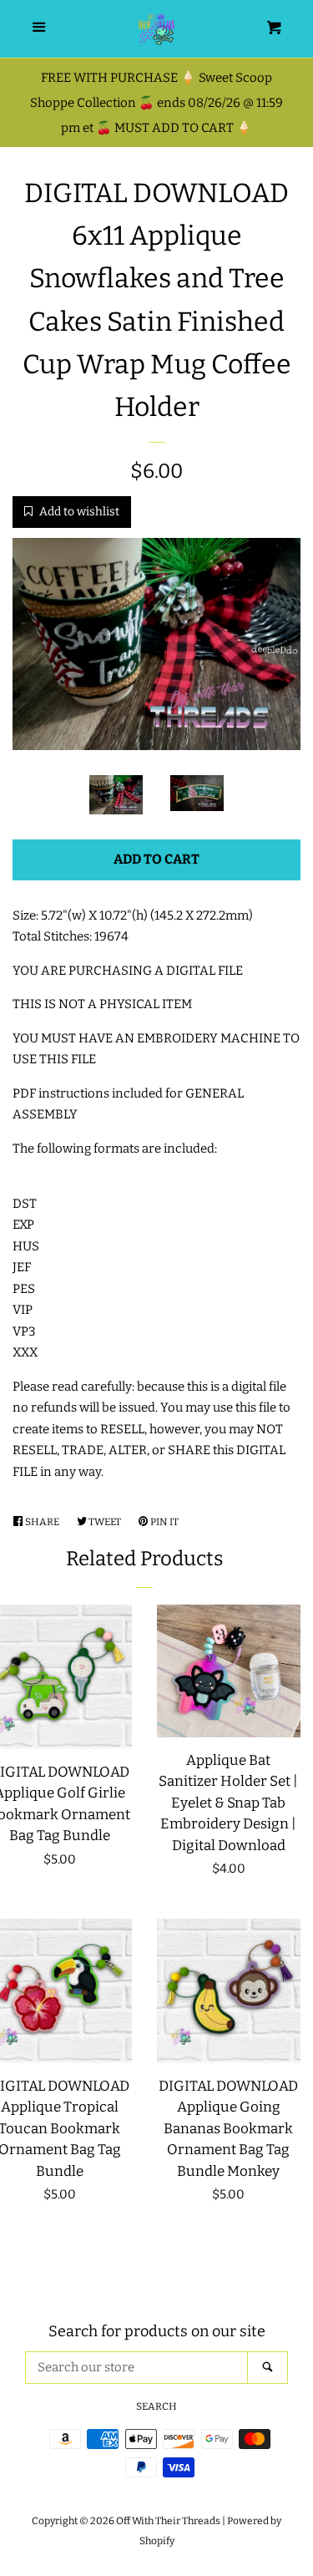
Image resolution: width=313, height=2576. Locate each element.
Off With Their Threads (168, 2521)
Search (156, 2406)
